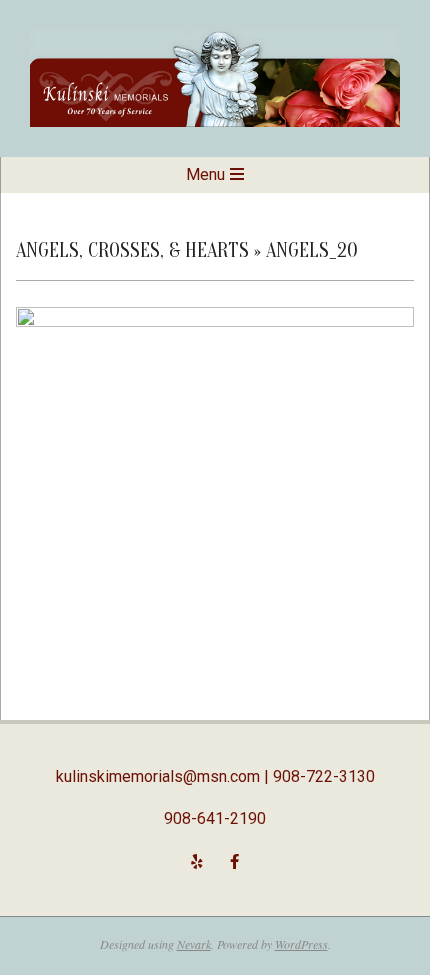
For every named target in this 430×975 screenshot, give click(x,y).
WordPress (301, 944)
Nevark (194, 944)
